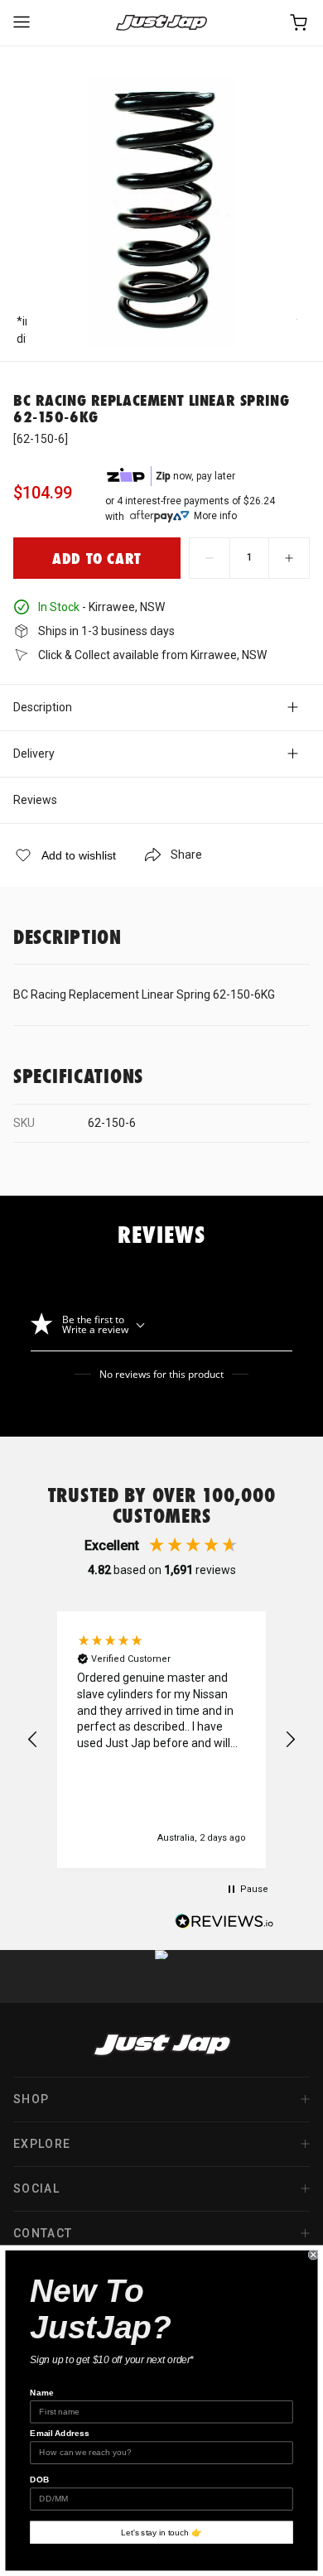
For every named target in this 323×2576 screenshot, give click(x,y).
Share (186, 855)
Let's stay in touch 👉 (161, 2533)
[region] (161, 1740)
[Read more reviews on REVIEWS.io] (224, 1924)
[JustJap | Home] (161, 23)
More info (215, 516)
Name (42, 2393)
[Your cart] (300, 23)
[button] (33, 1740)
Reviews (35, 800)
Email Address (60, 2433)
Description (43, 707)
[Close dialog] (313, 2254)
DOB (39, 2480)
